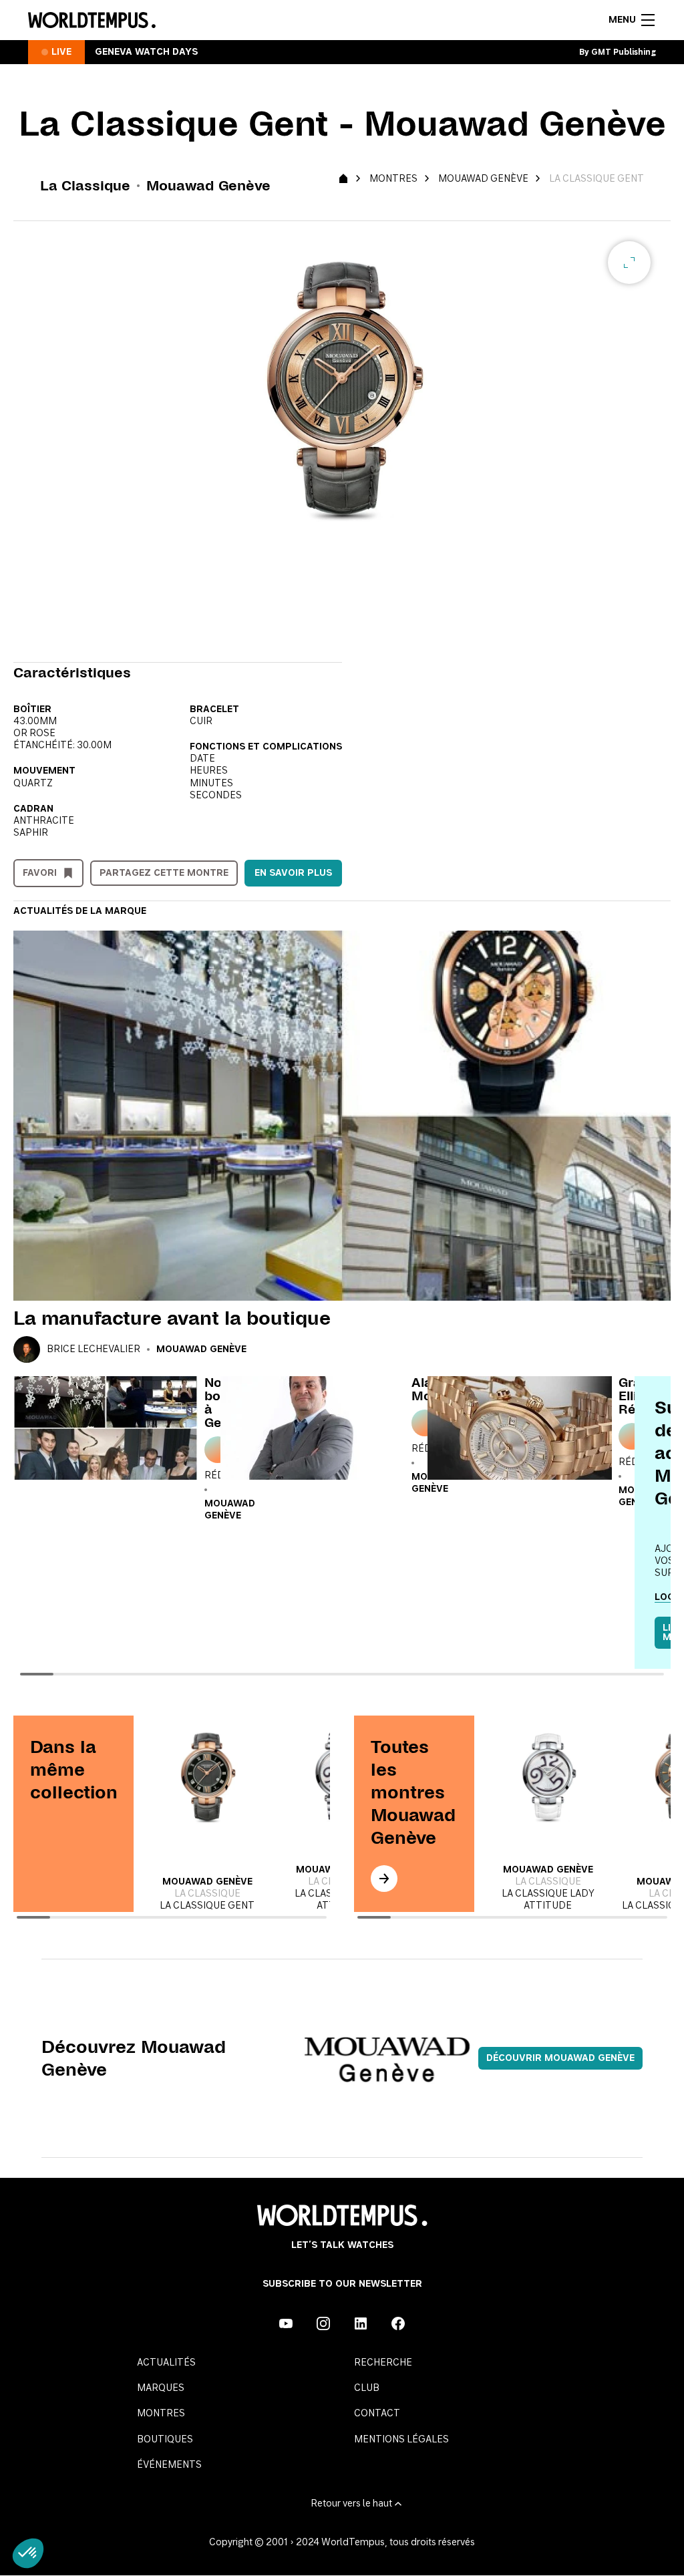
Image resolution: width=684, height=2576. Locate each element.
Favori (40, 873)
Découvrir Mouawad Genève (560, 2058)
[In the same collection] (384, 1879)
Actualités (166, 2363)
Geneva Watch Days (146, 52)
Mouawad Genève (483, 179)
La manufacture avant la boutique (172, 1318)
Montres (393, 179)
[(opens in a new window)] (286, 2323)
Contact (377, 2414)
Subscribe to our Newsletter (342, 2284)
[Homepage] (92, 20)
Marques (161, 2388)
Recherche (383, 2363)
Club (367, 2388)
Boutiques (165, 2440)
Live (61, 52)
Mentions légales (401, 2440)
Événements (169, 2465)
